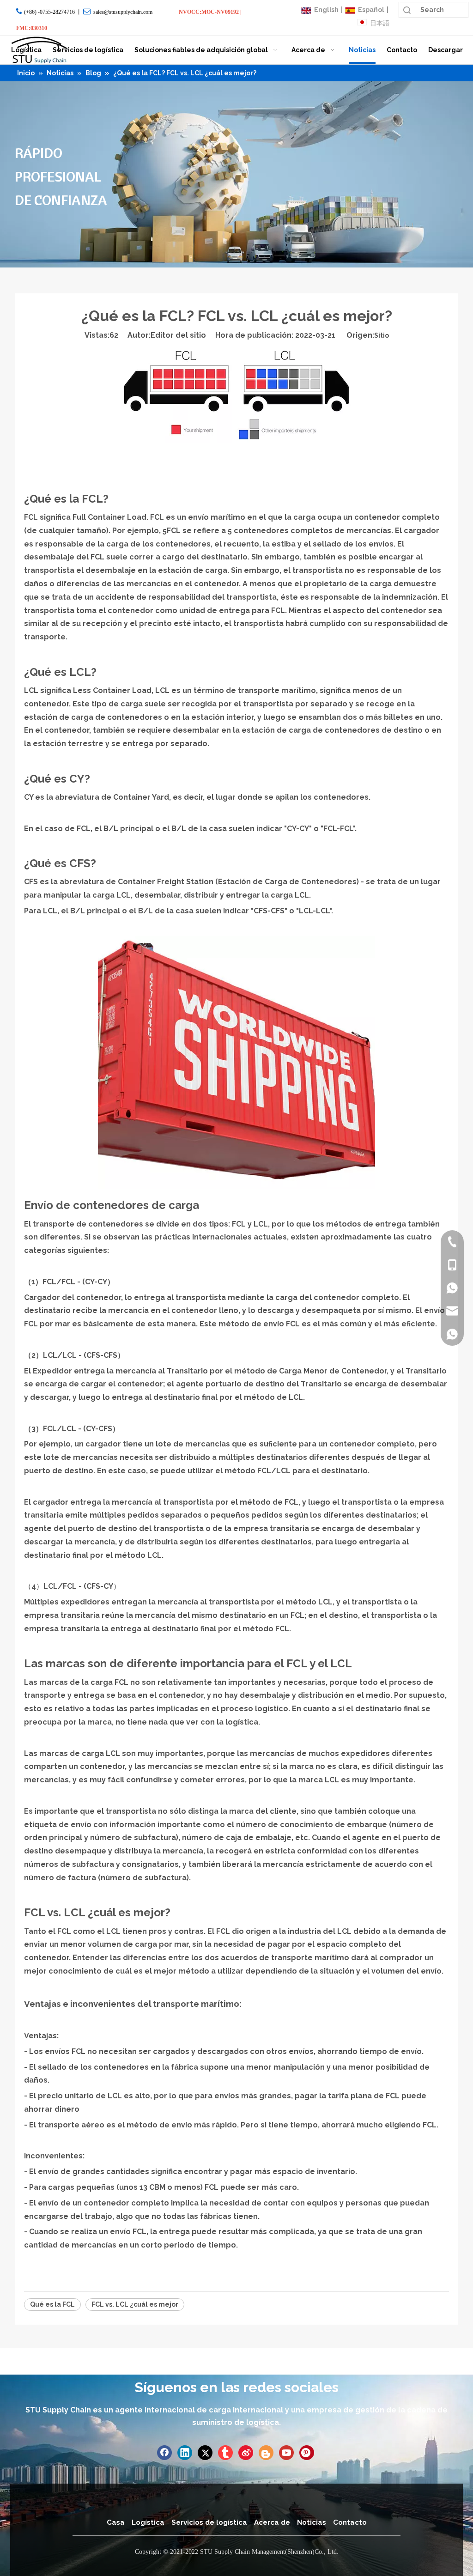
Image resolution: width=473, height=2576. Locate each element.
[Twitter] (205, 2453)
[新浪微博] (246, 2453)
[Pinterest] (307, 2453)
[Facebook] (164, 2453)
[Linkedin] (185, 2453)
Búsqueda (407, 10)
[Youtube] (286, 2453)
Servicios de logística (209, 2522)
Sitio (382, 335)
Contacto (350, 2522)
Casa (116, 2522)
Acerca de (272, 2522)
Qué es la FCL (52, 2304)
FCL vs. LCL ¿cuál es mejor (135, 2304)
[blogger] (266, 2453)
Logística (148, 2522)
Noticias (312, 2522)
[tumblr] (225, 2453)
